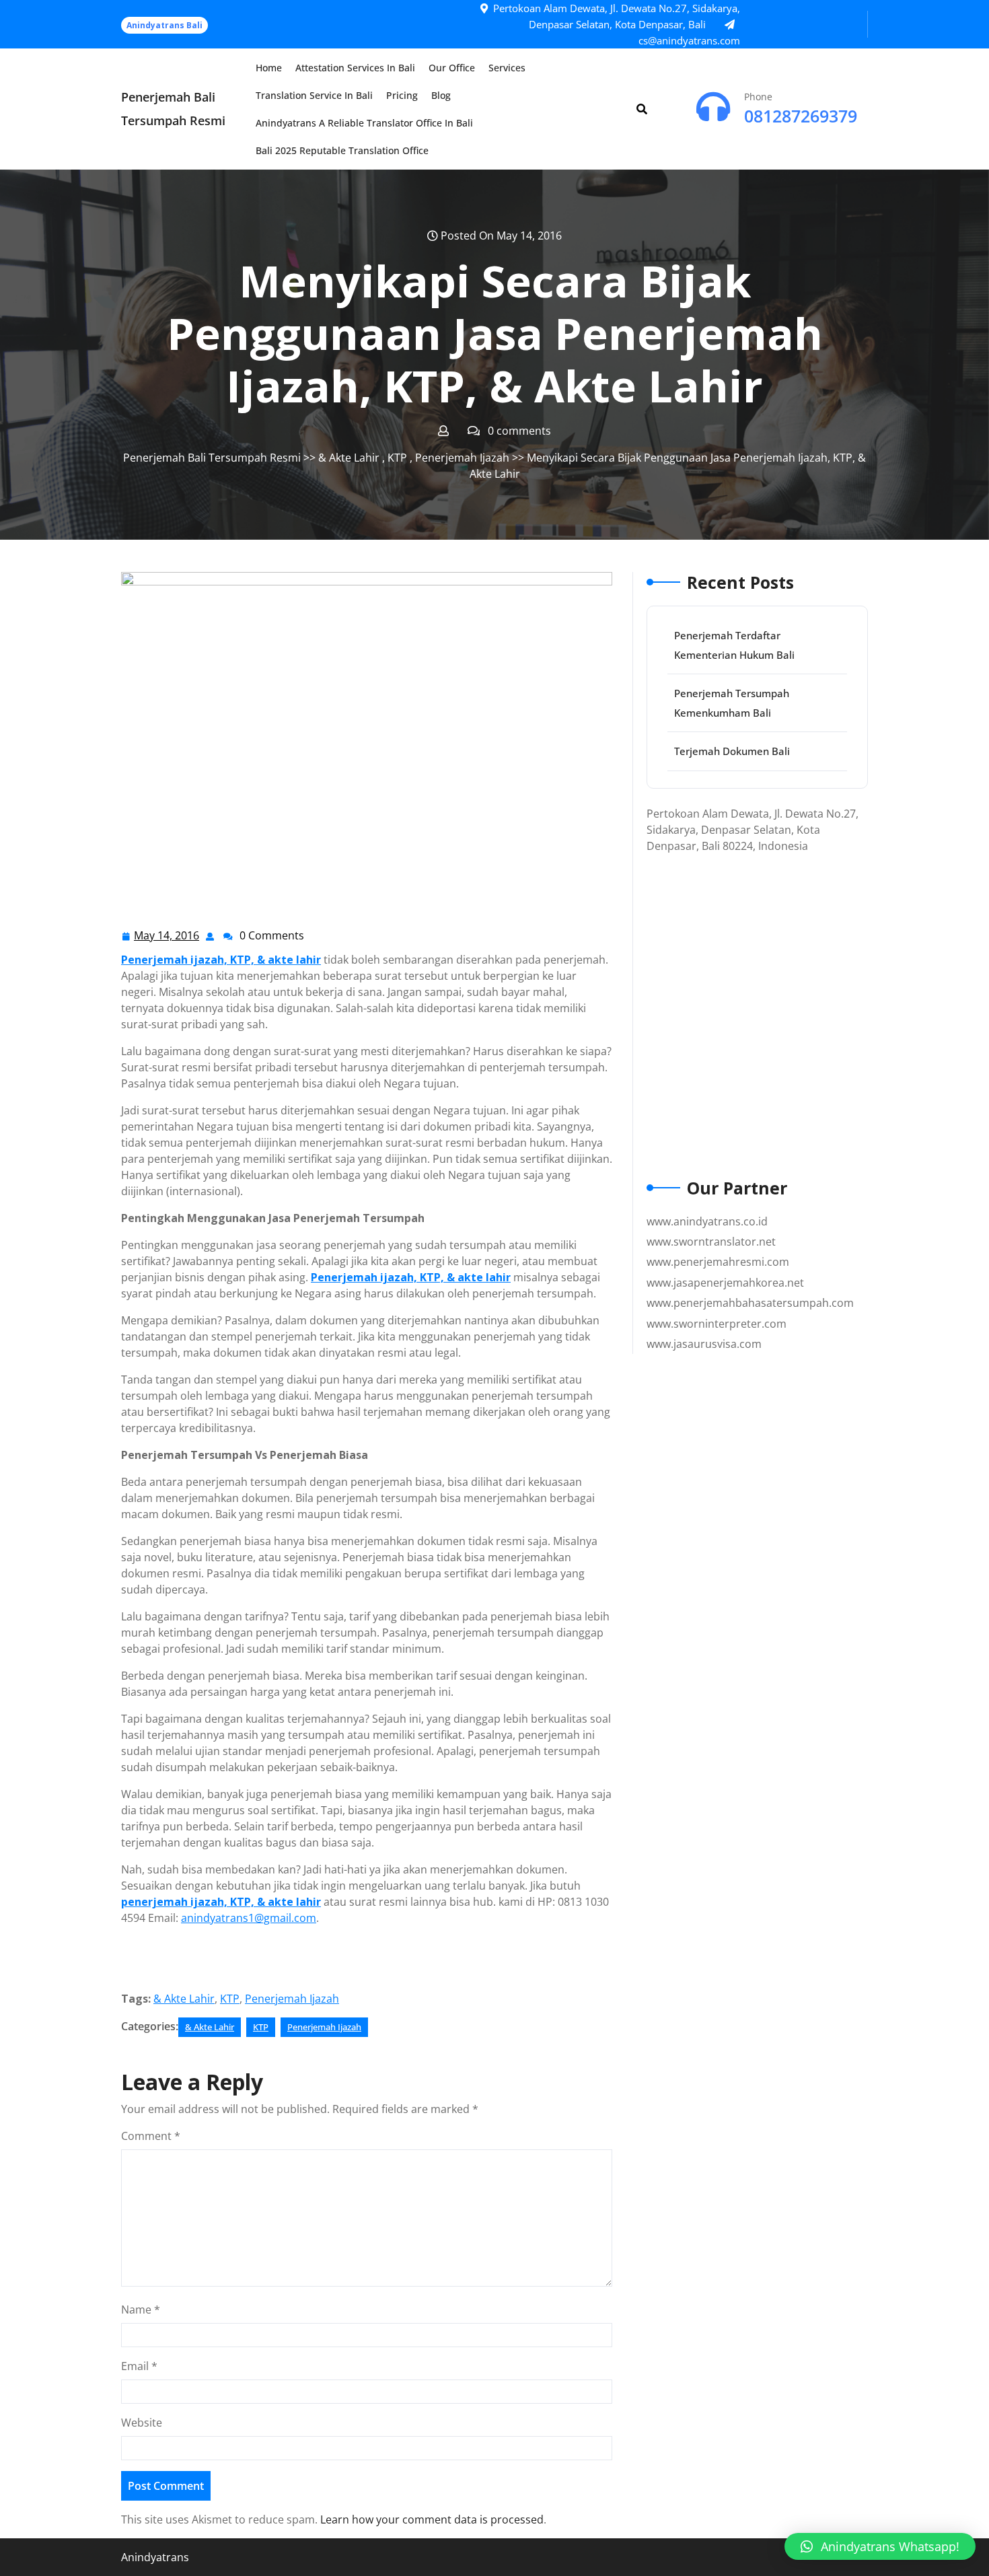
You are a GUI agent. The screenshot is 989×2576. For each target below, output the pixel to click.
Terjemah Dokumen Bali (732, 751)
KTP (397, 458)
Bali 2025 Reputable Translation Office (342, 150)
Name (141, 2310)
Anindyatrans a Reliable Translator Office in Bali (364, 123)
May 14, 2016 (167, 936)
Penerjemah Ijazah (462, 458)
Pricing (402, 95)
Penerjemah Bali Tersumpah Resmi (212, 458)
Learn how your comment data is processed (432, 2519)
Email (139, 2366)
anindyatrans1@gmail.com (249, 1918)
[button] (880, 2546)
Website (142, 2423)
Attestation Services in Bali (355, 68)
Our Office (452, 68)
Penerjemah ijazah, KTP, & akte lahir (221, 960)
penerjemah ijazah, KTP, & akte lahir (221, 1902)
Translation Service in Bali (314, 95)
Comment (151, 2136)
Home (269, 68)
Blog (441, 95)
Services (507, 68)
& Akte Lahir (349, 458)
